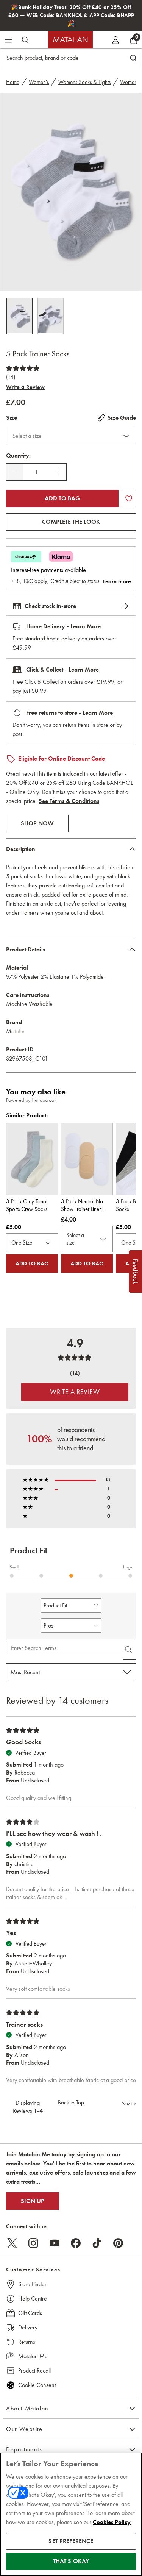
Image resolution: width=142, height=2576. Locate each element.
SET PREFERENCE (71, 2541)
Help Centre (33, 2299)
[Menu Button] (8, 40)
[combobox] (71, 436)
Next (129, 2103)
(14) (11, 377)
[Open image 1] (19, 316)
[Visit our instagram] (33, 2243)
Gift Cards (30, 2313)
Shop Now (37, 823)
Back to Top (71, 2103)
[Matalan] (70, 40)
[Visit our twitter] (12, 2243)
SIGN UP (33, 2201)
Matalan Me (33, 2356)
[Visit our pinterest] (118, 2243)
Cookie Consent (37, 2385)
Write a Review (25, 387)
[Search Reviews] (129, 1651)
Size (12, 418)
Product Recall (34, 2371)
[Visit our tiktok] (97, 2243)
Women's (39, 82)
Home (13, 82)
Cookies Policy (112, 2522)
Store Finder (32, 2284)
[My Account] (115, 40)
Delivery (28, 2327)
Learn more (117, 581)
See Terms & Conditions (69, 801)
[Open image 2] (50, 316)
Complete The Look (71, 522)
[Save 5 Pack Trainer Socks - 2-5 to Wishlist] (129, 498)
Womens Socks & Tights (84, 82)
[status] (36, 472)
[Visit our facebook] (76, 2243)
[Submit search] (25, 40)
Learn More (86, 626)
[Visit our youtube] (55, 2243)
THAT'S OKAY (71, 2561)
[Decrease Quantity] (15, 472)
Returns (27, 2342)
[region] (71, 2514)
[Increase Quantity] (58, 472)
